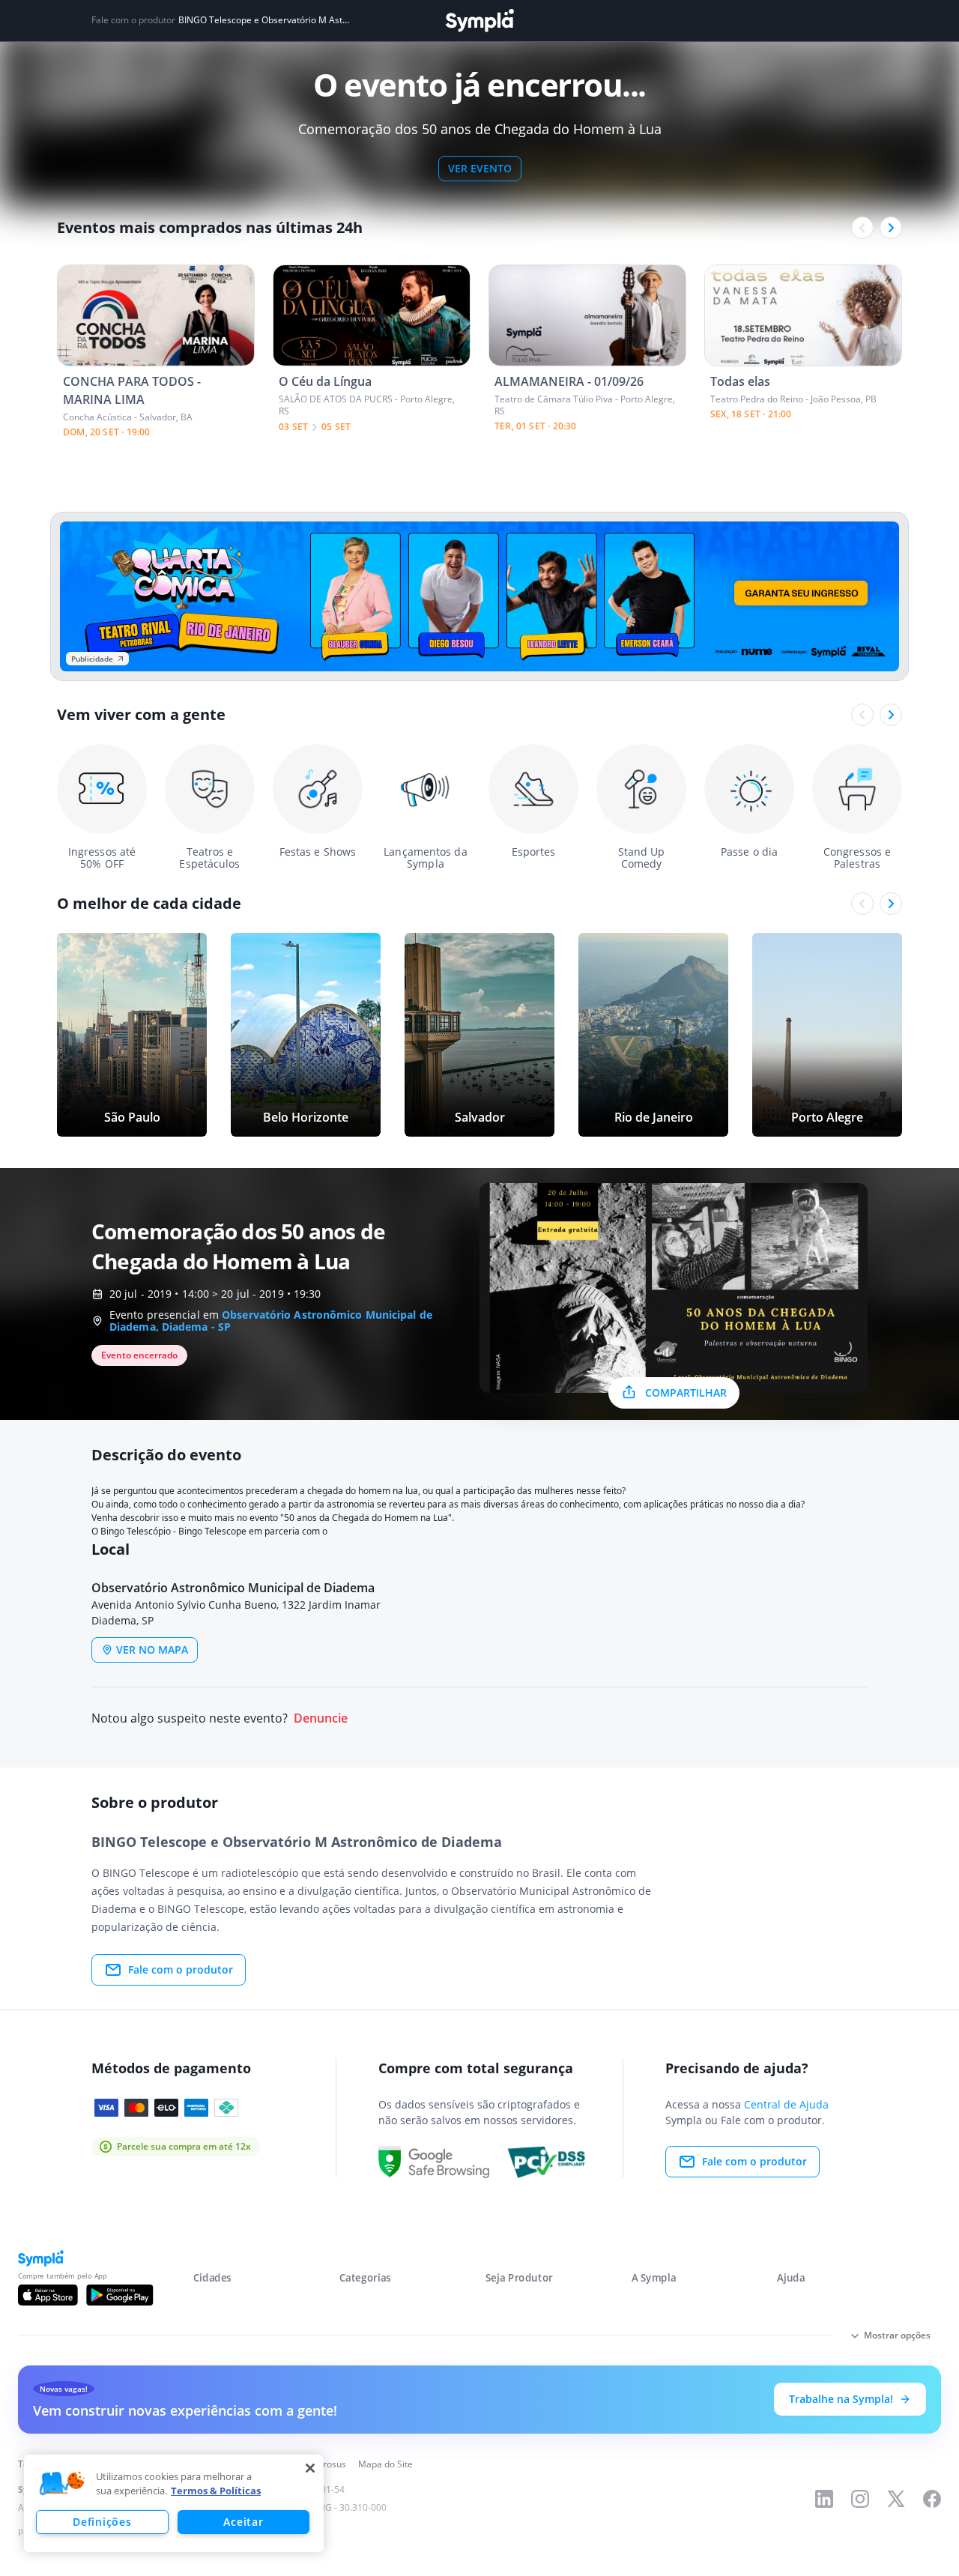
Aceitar (243, 2522)
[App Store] (48, 2295)
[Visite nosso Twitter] (896, 2499)
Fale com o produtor (181, 1969)
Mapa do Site (385, 2464)
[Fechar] (310, 2468)
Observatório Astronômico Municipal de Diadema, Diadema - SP (271, 1321)
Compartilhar (686, 1393)
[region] (174, 2503)
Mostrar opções (897, 2335)
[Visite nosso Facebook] (932, 2499)
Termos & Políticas (216, 2491)
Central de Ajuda (786, 2104)
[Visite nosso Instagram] (860, 2499)
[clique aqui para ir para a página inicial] (479, 21)
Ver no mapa (152, 1650)
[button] (62, 2484)
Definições (102, 2522)
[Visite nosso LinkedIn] (824, 2499)
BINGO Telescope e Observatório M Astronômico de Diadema (264, 20)
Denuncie (321, 1718)
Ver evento (480, 168)
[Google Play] (120, 2295)
